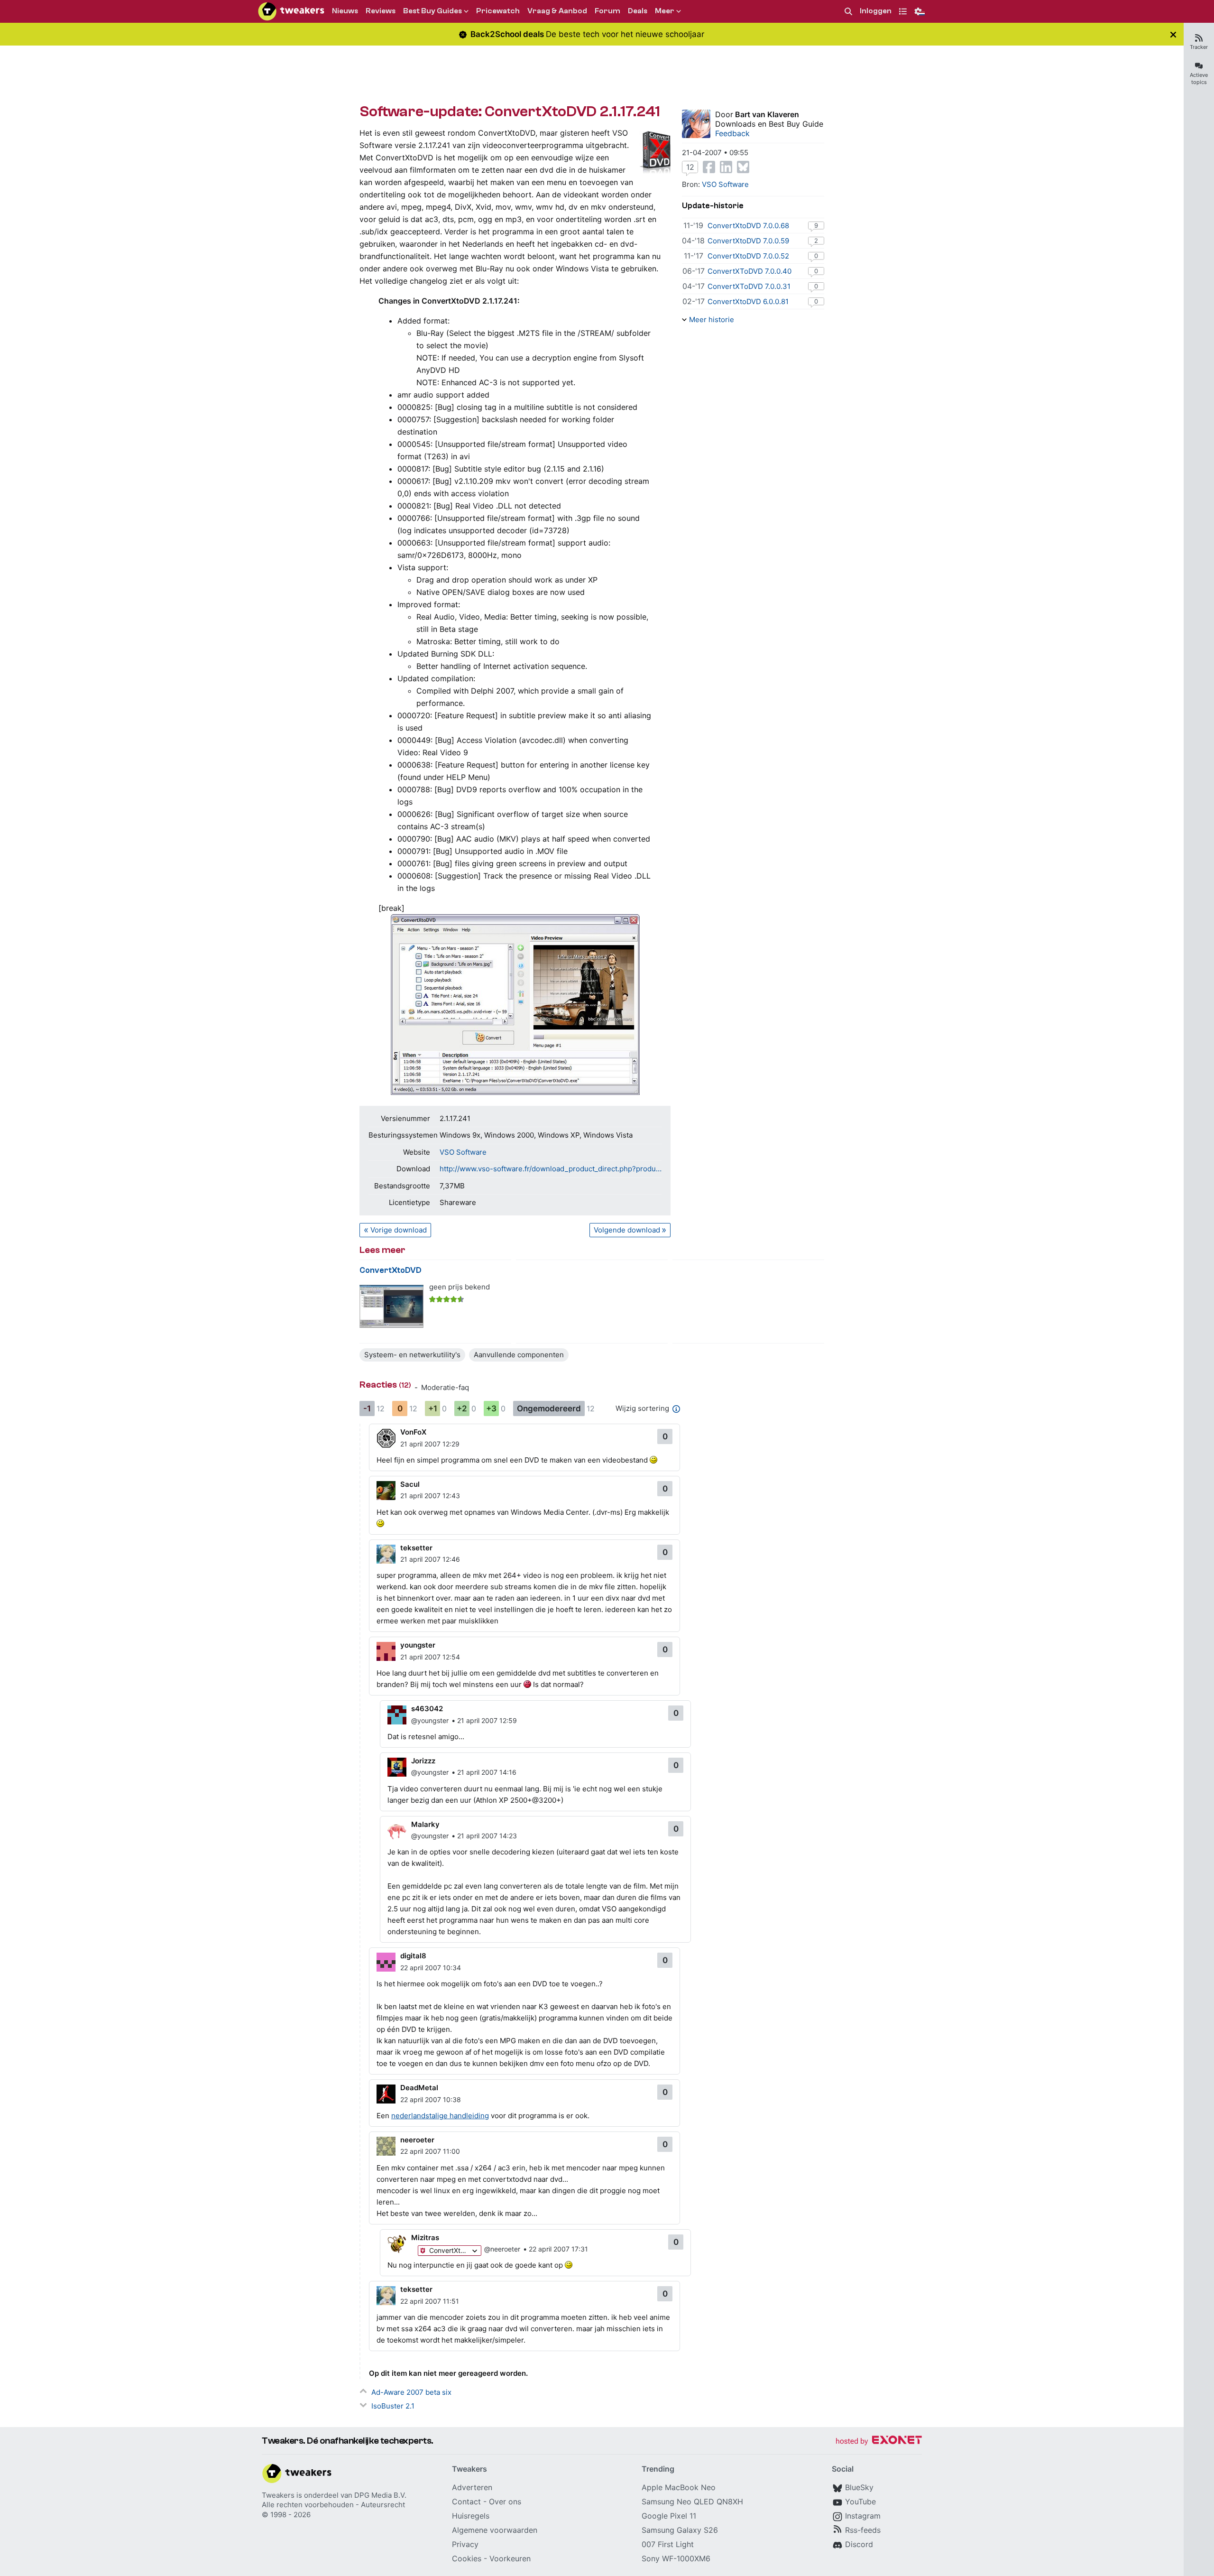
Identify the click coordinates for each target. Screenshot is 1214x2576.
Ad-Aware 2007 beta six (411, 2392)
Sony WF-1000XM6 (676, 2558)
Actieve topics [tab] (1199, 79)
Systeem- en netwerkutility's (412, 1355)
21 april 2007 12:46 (430, 1559)
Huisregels (471, 2516)
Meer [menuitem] (665, 11)
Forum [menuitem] (607, 11)
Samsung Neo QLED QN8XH (692, 2502)
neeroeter (417, 2140)
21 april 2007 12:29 (430, 1444)
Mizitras (425, 2238)
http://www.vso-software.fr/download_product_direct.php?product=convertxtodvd (551, 1169)
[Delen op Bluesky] (743, 167)
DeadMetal (419, 2088)
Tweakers (278, 2495)
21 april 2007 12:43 (430, 1496)
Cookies (467, 2558)
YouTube (860, 2502)
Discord (859, 2544)
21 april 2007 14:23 (487, 1836)
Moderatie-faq (445, 1387)
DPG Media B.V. (380, 2495)
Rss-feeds (863, 2530)
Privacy (465, 2544)
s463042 (427, 1709)
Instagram (863, 2516)
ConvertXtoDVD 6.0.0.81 (748, 301)
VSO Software (463, 1152)
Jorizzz (423, 1761)
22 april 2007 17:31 (558, 2249)
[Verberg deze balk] (1173, 34)
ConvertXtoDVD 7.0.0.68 (748, 226)
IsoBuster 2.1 (393, 2406)
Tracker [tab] (1199, 47)
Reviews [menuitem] (381, 11)
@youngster (430, 1720)
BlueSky (859, 2487)
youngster (418, 1645)
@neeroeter (502, 2249)
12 (690, 167)
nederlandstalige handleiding (440, 2116)
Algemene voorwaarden (495, 2530)
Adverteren (472, 2487)
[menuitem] (848, 12)
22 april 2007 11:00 (430, 2151)
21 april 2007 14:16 (487, 1772)
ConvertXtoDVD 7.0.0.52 (748, 256)
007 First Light (668, 2544)
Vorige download (399, 1230)
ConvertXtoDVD (391, 1270)
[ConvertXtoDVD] (391, 1306)
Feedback (732, 133)
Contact (466, 2502)
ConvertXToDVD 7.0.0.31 (749, 286)
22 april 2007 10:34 (431, 1968)
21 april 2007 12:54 (430, 1657)
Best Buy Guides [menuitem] (432, 11)
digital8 (413, 1956)
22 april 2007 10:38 (431, 2099)
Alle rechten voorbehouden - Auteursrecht (333, 2505)
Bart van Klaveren (767, 114)
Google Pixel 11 (669, 2516)
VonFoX (413, 1432)
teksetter (416, 1548)
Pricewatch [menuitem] (498, 11)
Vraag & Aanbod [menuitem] (557, 11)
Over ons (505, 2502)
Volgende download (627, 1230)
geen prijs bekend (460, 1287)
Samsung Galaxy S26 (680, 2530)
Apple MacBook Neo (679, 2487)
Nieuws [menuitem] (345, 11)
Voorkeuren (510, 2558)
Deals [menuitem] (638, 11)
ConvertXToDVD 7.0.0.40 (750, 271)
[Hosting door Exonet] (879, 2442)
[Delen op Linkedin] (726, 167)
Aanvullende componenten (519, 1355)
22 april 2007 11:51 (430, 2301)
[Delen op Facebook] (709, 167)
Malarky (425, 1824)
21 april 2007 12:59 (487, 1720)
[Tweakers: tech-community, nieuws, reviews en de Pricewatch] (291, 11)
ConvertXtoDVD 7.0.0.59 (748, 241)
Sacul (410, 1484)
